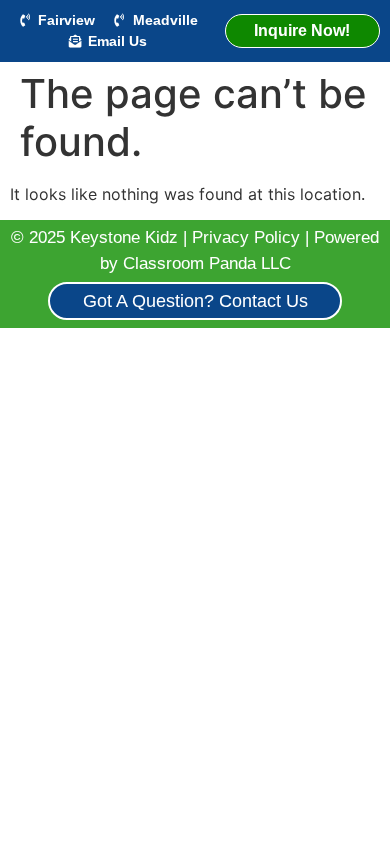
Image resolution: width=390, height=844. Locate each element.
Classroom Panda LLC (207, 263)
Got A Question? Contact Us (195, 301)
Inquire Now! (302, 30)
